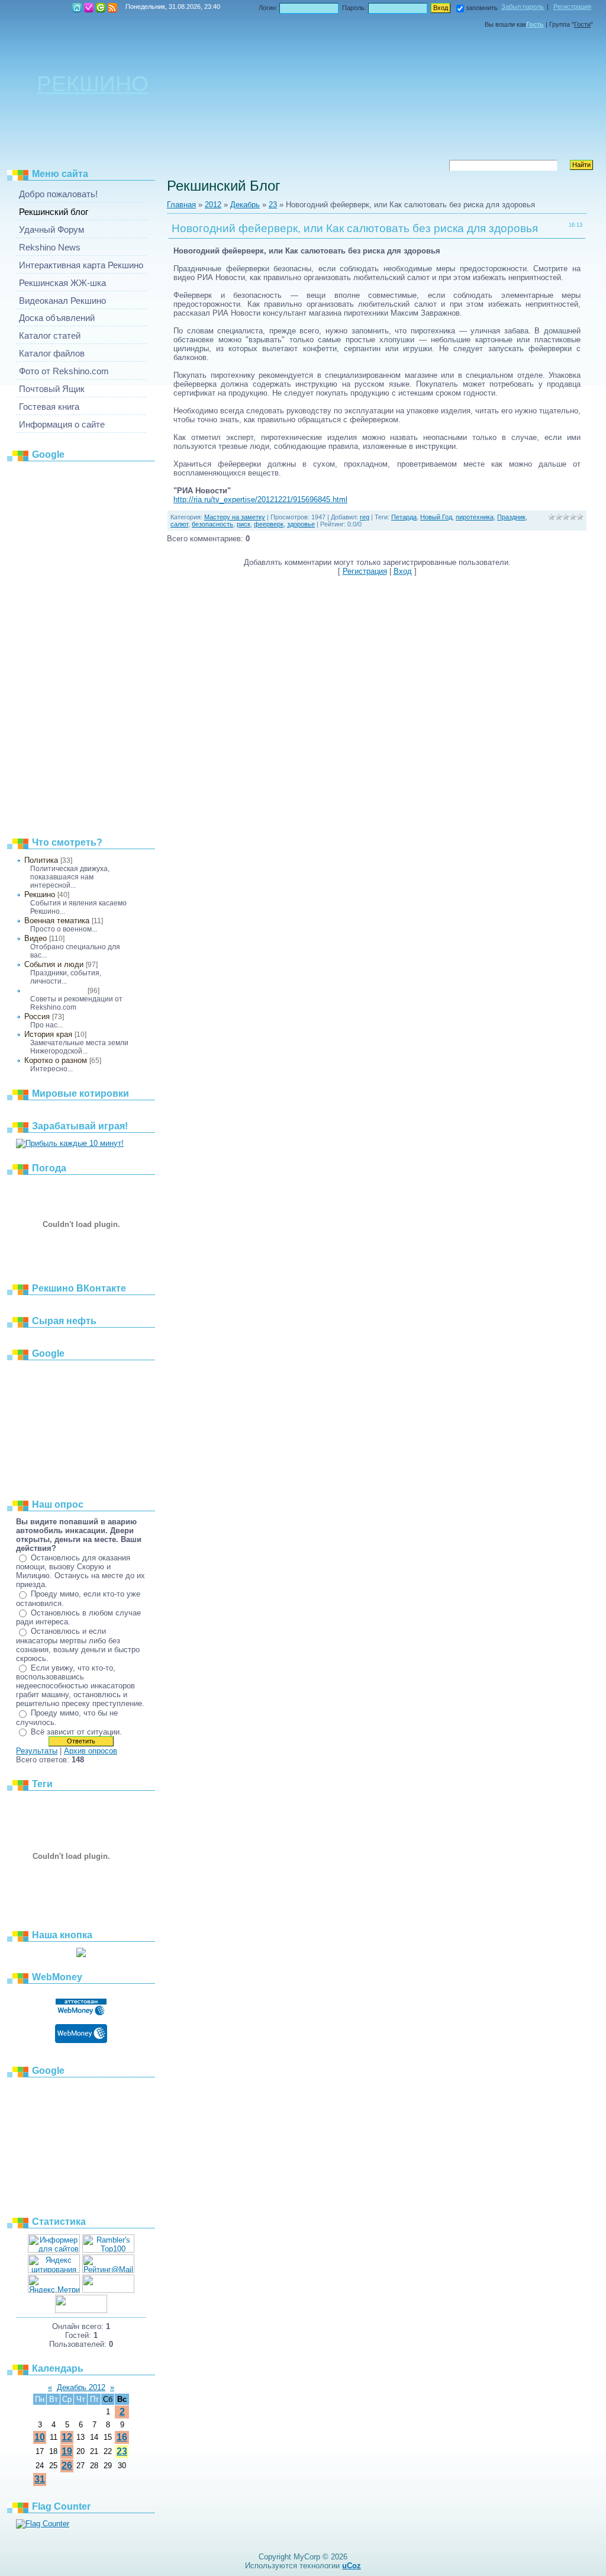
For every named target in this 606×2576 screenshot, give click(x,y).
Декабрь (245, 205)
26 (67, 2466)
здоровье (301, 524)
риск (244, 524)
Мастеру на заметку (55, 991)
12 (67, 2437)
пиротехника (475, 517)
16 (122, 2437)
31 (40, 2479)
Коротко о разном (56, 1060)
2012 (213, 205)
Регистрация (89, 8)
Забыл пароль (523, 7)
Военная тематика (57, 921)
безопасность (212, 524)
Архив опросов (91, 1751)
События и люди (54, 964)
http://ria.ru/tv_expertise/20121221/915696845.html (260, 500)
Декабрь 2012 (81, 2387)
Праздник (511, 517)
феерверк (269, 524)
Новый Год (436, 517)
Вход (101, 8)
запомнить (482, 8)
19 (67, 2451)
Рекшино (40, 894)
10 (40, 2437)
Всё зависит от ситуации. (76, 1732)
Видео (36, 938)
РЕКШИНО (93, 83)
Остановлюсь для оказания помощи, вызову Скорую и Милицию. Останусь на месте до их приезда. (80, 1571)
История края (48, 1034)
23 (122, 2451)
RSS (112, 8)
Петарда (404, 517)
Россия (37, 1016)
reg (365, 517)
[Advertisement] (81, 645)
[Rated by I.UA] (108, 2290)
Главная (77, 8)
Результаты (37, 1751)
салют (179, 524)
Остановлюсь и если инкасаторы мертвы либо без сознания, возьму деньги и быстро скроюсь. (78, 1645)
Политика (41, 860)
